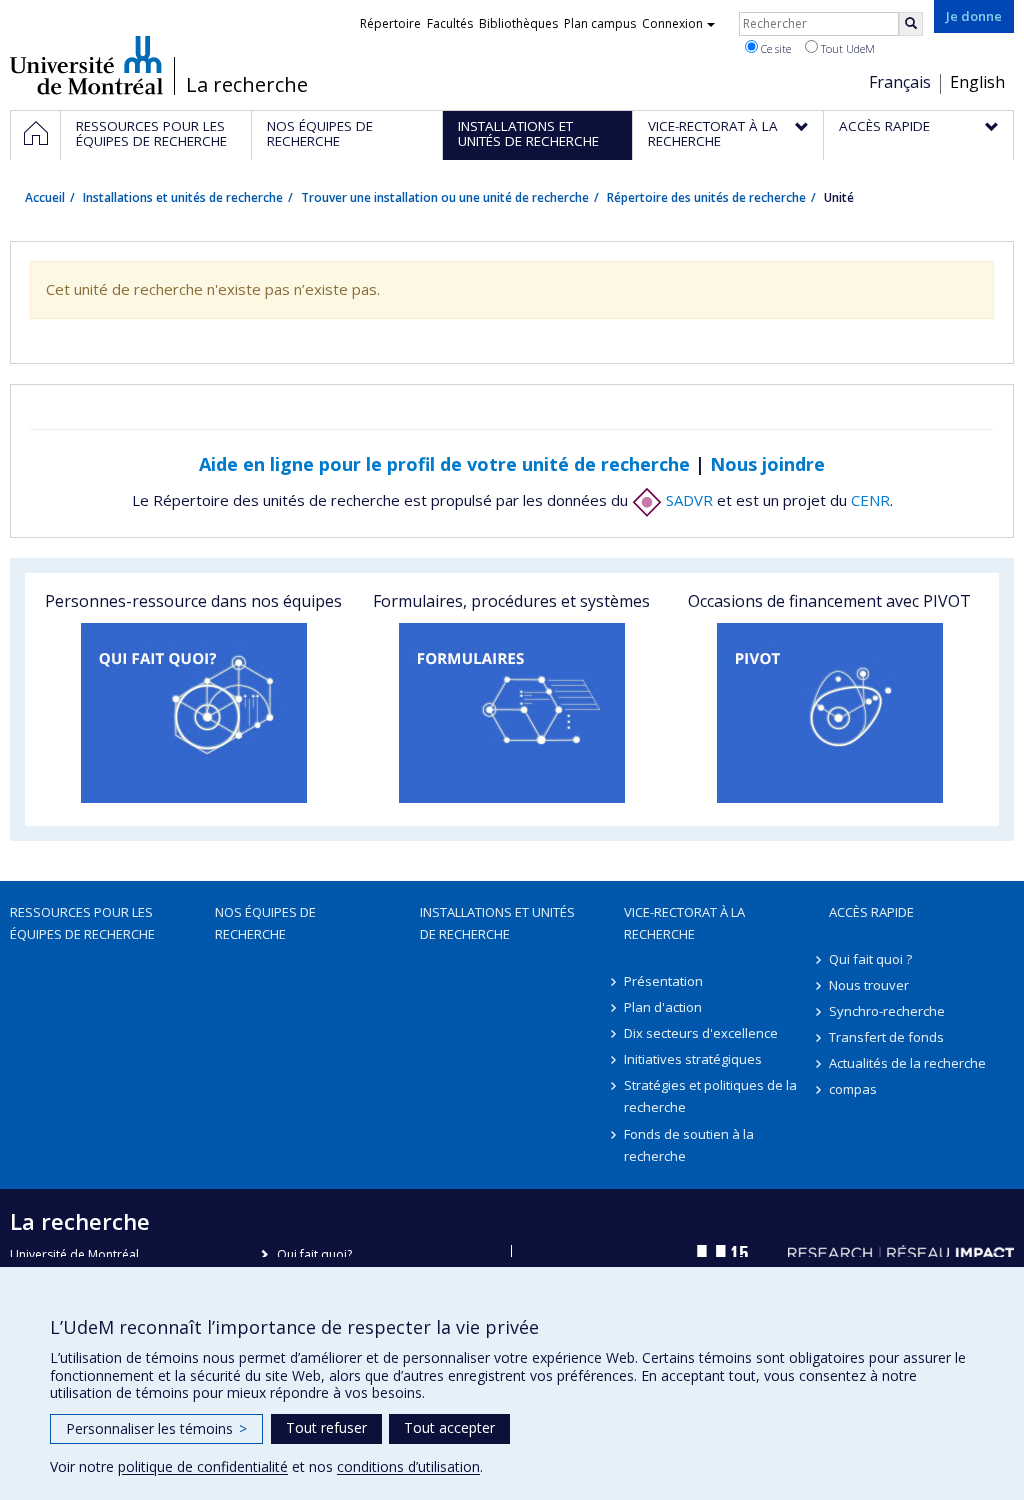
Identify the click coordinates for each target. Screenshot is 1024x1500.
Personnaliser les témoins (156, 1428)
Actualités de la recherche (907, 1063)
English (977, 82)
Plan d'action (663, 1007)
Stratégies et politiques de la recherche (710, 1096)
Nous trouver (869, 985)
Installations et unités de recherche (183, 197)
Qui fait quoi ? (870, 959)
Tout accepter (449, 1427)
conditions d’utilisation (408, 1466)
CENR (870, 500)
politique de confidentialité (203, 1466)
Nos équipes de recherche (265, 923)
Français (900, 82)
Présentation (663, 981)
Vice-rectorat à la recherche (684, 923)
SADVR (687, 500)
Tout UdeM (846, 48)
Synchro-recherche (887, 1011)
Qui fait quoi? (314, 1254)
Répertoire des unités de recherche (706, 197)
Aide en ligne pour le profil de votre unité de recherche (444, 464)
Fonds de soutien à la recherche (689, 1145)
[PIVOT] (830, 713)
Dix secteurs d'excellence (701, 1033)
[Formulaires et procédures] (512, 713)
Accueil (45, 197)
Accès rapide (871, 912)
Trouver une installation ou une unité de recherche (445, 197)
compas (853, 1089)
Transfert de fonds (886, 1037)
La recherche (247, 85)
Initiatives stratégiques (693, 1059)
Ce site (774, 48)
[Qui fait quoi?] (194, 713)
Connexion (672, 23)
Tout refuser (326, 1427)
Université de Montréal (86, 65)
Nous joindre (767, 464)
